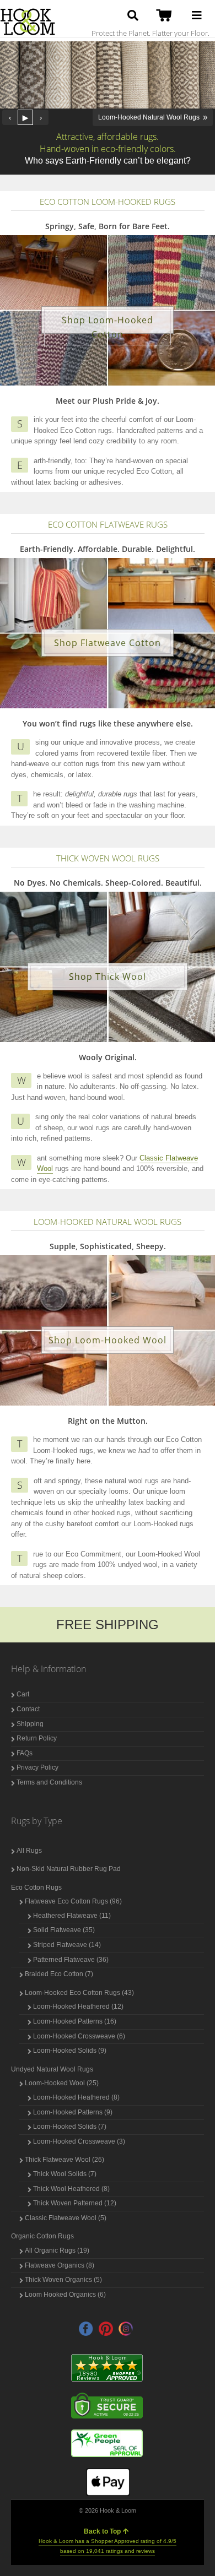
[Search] (133, 15)
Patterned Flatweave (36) (71, 1960)
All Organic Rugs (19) (57, 2250)
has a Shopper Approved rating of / (108, 2546)
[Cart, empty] (166, 16)
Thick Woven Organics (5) (63, 2280)
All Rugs (29, 1851)
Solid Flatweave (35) (64, 1930)
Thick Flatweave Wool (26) (64, 2160)
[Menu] (197, 15)
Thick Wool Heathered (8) (71, 2189)
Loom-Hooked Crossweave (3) (79, 2141)
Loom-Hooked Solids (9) (70, 2051)
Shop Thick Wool (108, 977)
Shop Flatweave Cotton (108, 643)
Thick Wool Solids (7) (65, 2174)
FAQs (25, 1753)
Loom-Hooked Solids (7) (70, 2127)
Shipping (30, 1724)
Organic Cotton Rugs (42, 2236)
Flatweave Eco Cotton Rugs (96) (73, 1901)
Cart (23, 1694)
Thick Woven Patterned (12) (75, 2203)
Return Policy (37, 1738)
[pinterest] (106, 2329)
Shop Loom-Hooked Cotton (108, 327)
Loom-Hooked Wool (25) (62, 2083)
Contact (28, 1709)
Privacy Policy (37, 1767)
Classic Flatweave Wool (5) (66, 2218)
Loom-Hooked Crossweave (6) (79, 2036)
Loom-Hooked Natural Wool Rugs (108, 1222)
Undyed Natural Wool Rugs (52, 2069)
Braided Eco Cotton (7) (59, 1974)
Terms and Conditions (49, 1782)
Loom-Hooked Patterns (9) (73, 2112)
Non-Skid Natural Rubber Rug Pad (69, 1869)
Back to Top (102, 2531)
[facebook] (86, 2329)
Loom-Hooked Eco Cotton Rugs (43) (79, 1993)
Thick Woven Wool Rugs (108, 858)
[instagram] (126, 2329)
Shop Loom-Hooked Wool (108, 1340)
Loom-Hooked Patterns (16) (75, 2021)
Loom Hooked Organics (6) (65, 2295)
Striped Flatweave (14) (67, 1945)
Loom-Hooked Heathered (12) (78, 2006)
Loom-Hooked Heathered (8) (76, 2097)
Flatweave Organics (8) (60, 2265)
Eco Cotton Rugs (36, 1888)
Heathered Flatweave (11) (72, 1916)
